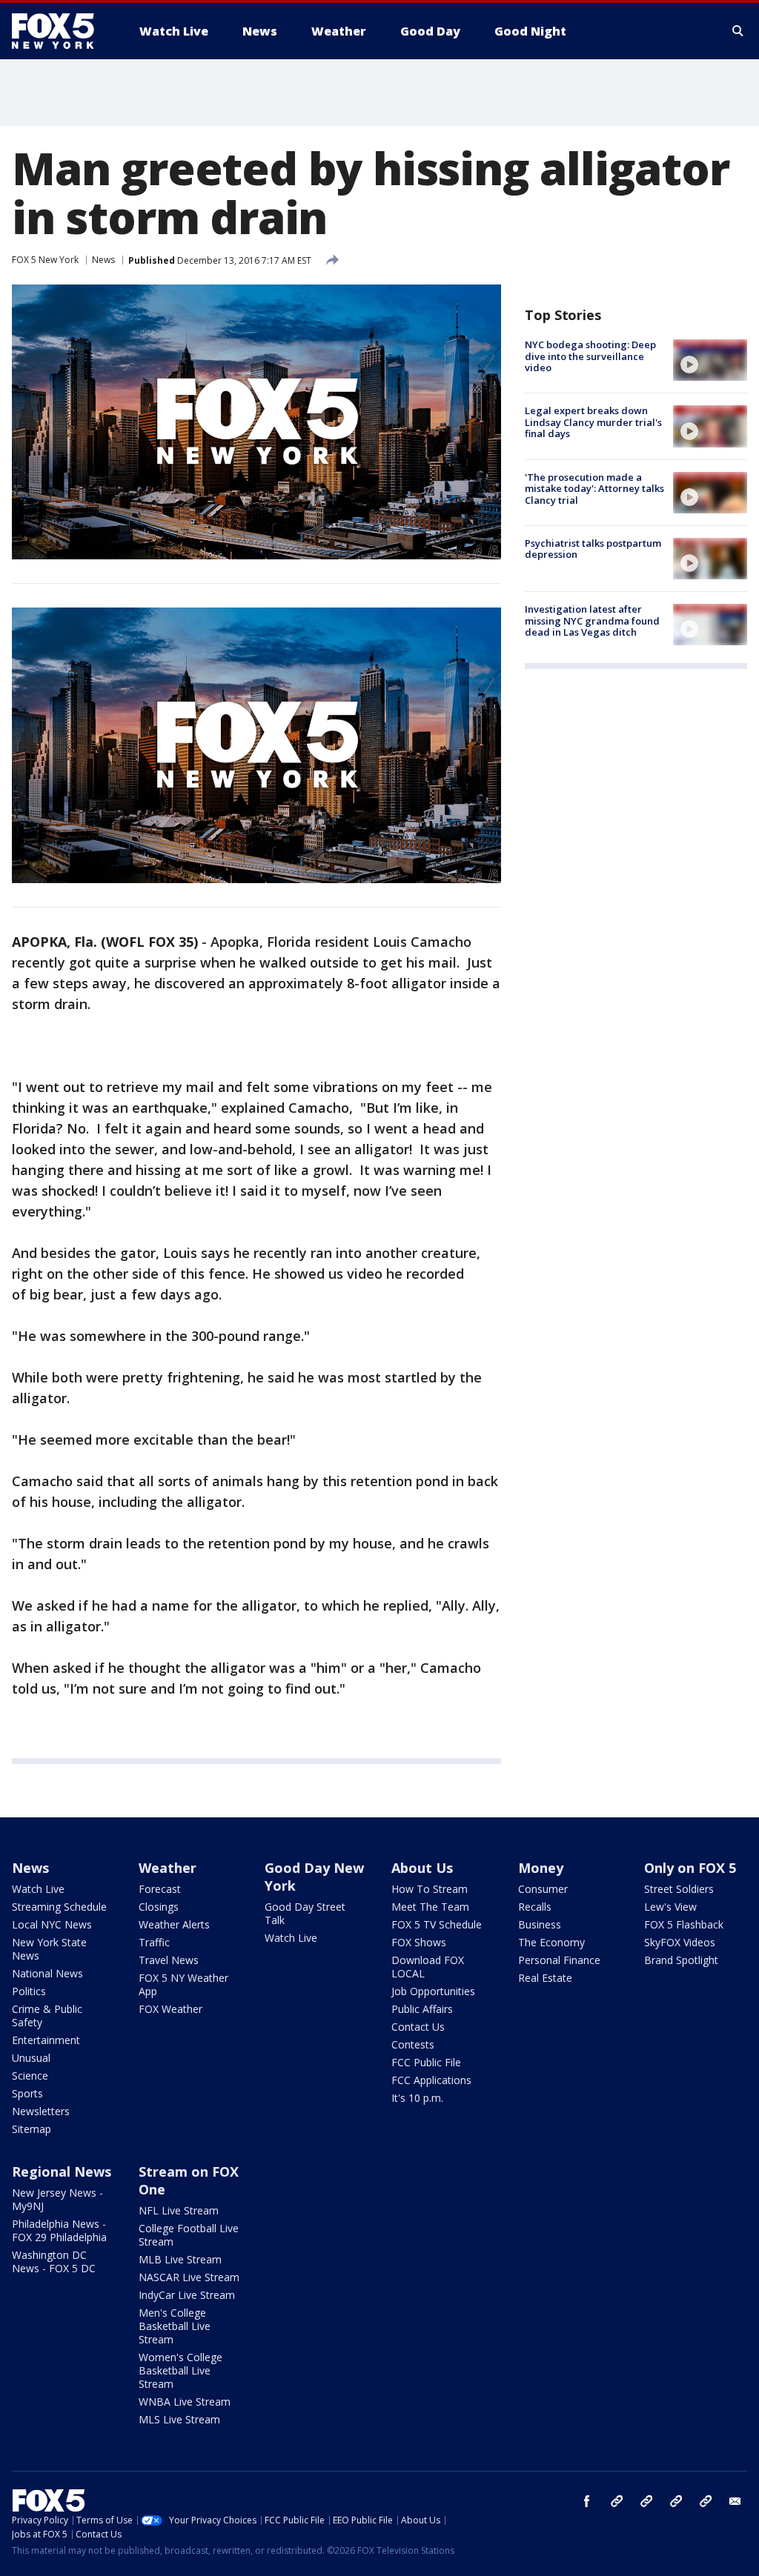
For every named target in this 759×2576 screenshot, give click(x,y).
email (735, 2501)
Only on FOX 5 (690, 1868)
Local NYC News (52, 1924)
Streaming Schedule (59, 1907)
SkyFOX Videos (680, 1942)
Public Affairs (422, 2009)
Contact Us (418, 2027)
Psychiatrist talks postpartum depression (593, 549)
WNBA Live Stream (185, 2402)
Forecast (160, 1889)
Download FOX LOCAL (428, 1967)
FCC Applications (431, 2080)
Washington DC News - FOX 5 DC (54, 2262)
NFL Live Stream (179, 2210)
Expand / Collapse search (738, 31)
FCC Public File (426, 2062)
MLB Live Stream (180, 2259)
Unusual (31, 2058)
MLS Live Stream (179, 2419)
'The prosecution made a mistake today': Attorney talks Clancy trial (594, 489)
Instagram (617, 2501)
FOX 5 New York (45, 260)
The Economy (551, 1942)
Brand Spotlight (681, 1960)
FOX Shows (419, 1942)
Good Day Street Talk (305, 1913)
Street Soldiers (679, 1889)
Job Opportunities (433, 1991)
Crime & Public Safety (47, 2016)
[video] (710, 360)
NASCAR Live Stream (189, 2277)
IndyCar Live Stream (187, 2295)
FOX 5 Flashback (684, 1924)
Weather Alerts (174, 1924)
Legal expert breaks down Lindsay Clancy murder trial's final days (593, 422)
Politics (29, 1991)
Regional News (62, 2171)
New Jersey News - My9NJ (57, 2199)
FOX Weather (170, 2009)
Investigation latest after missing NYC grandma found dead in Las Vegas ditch (592, 620)
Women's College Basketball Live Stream (180, 2370)
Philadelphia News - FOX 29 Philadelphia (59, 2230)
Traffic (154, 1942)
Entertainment (46, 2040)
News (103, 260)
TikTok (646, 2501)
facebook (587, 2501)
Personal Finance (559, 1960)
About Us (422, 1868)
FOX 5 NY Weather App (183, 1984)
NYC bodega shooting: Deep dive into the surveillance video (590, 356)
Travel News (169, 1960)
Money (541, 1868)
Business (540, 1924)
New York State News (49, 1949)
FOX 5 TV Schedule (437, 1924)
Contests (413, 2044)
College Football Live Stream (189, 2235)
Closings (159, 1907)
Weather (168, 1868)
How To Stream (430, 1889)
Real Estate (545, 1978)
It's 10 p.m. (417, 2098)
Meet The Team (430, 1907)
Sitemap (32, 2129)
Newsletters (41, 2111)
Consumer (543, 1889)
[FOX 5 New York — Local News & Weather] (61, 31)
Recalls (535, 1907)
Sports (27, 2093)
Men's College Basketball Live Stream (175, 2326)
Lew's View (670, 1907)
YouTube (676, 2501)
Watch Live (38, 1889)
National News (47, 1973)
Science (30, 2076)
